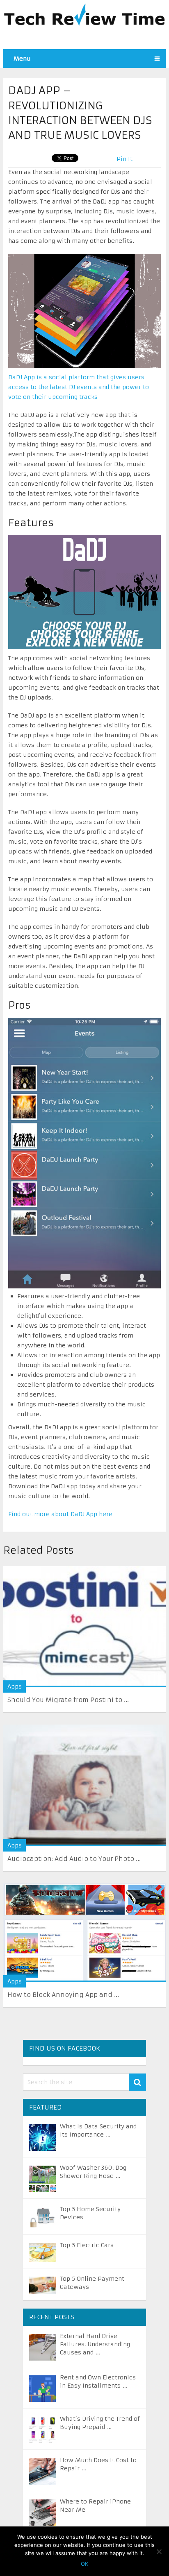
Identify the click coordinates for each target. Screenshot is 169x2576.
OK (84, 2564)
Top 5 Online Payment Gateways (92, 2283)
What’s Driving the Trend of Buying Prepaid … (100, 2423)
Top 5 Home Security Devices (90, 2213)
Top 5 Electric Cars (87, 2245)
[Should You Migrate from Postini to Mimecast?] (84, 1627)
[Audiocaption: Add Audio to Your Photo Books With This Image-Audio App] (84, 1785)
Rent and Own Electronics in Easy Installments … (98, 2381)
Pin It (124, 159)
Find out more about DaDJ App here (60, 1514)
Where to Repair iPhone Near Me (95, 2506)
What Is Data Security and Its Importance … (98, 2130)
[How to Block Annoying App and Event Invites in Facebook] (84, 1933)
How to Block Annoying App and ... (63, 1995)
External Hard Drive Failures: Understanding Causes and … (95, 2344)
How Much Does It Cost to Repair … (98, 2464)
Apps (15, 1686)
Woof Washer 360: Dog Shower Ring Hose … (93, 2172)
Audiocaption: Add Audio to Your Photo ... (74, 1859)
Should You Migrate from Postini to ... (68, 1700)
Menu (22, 59)
